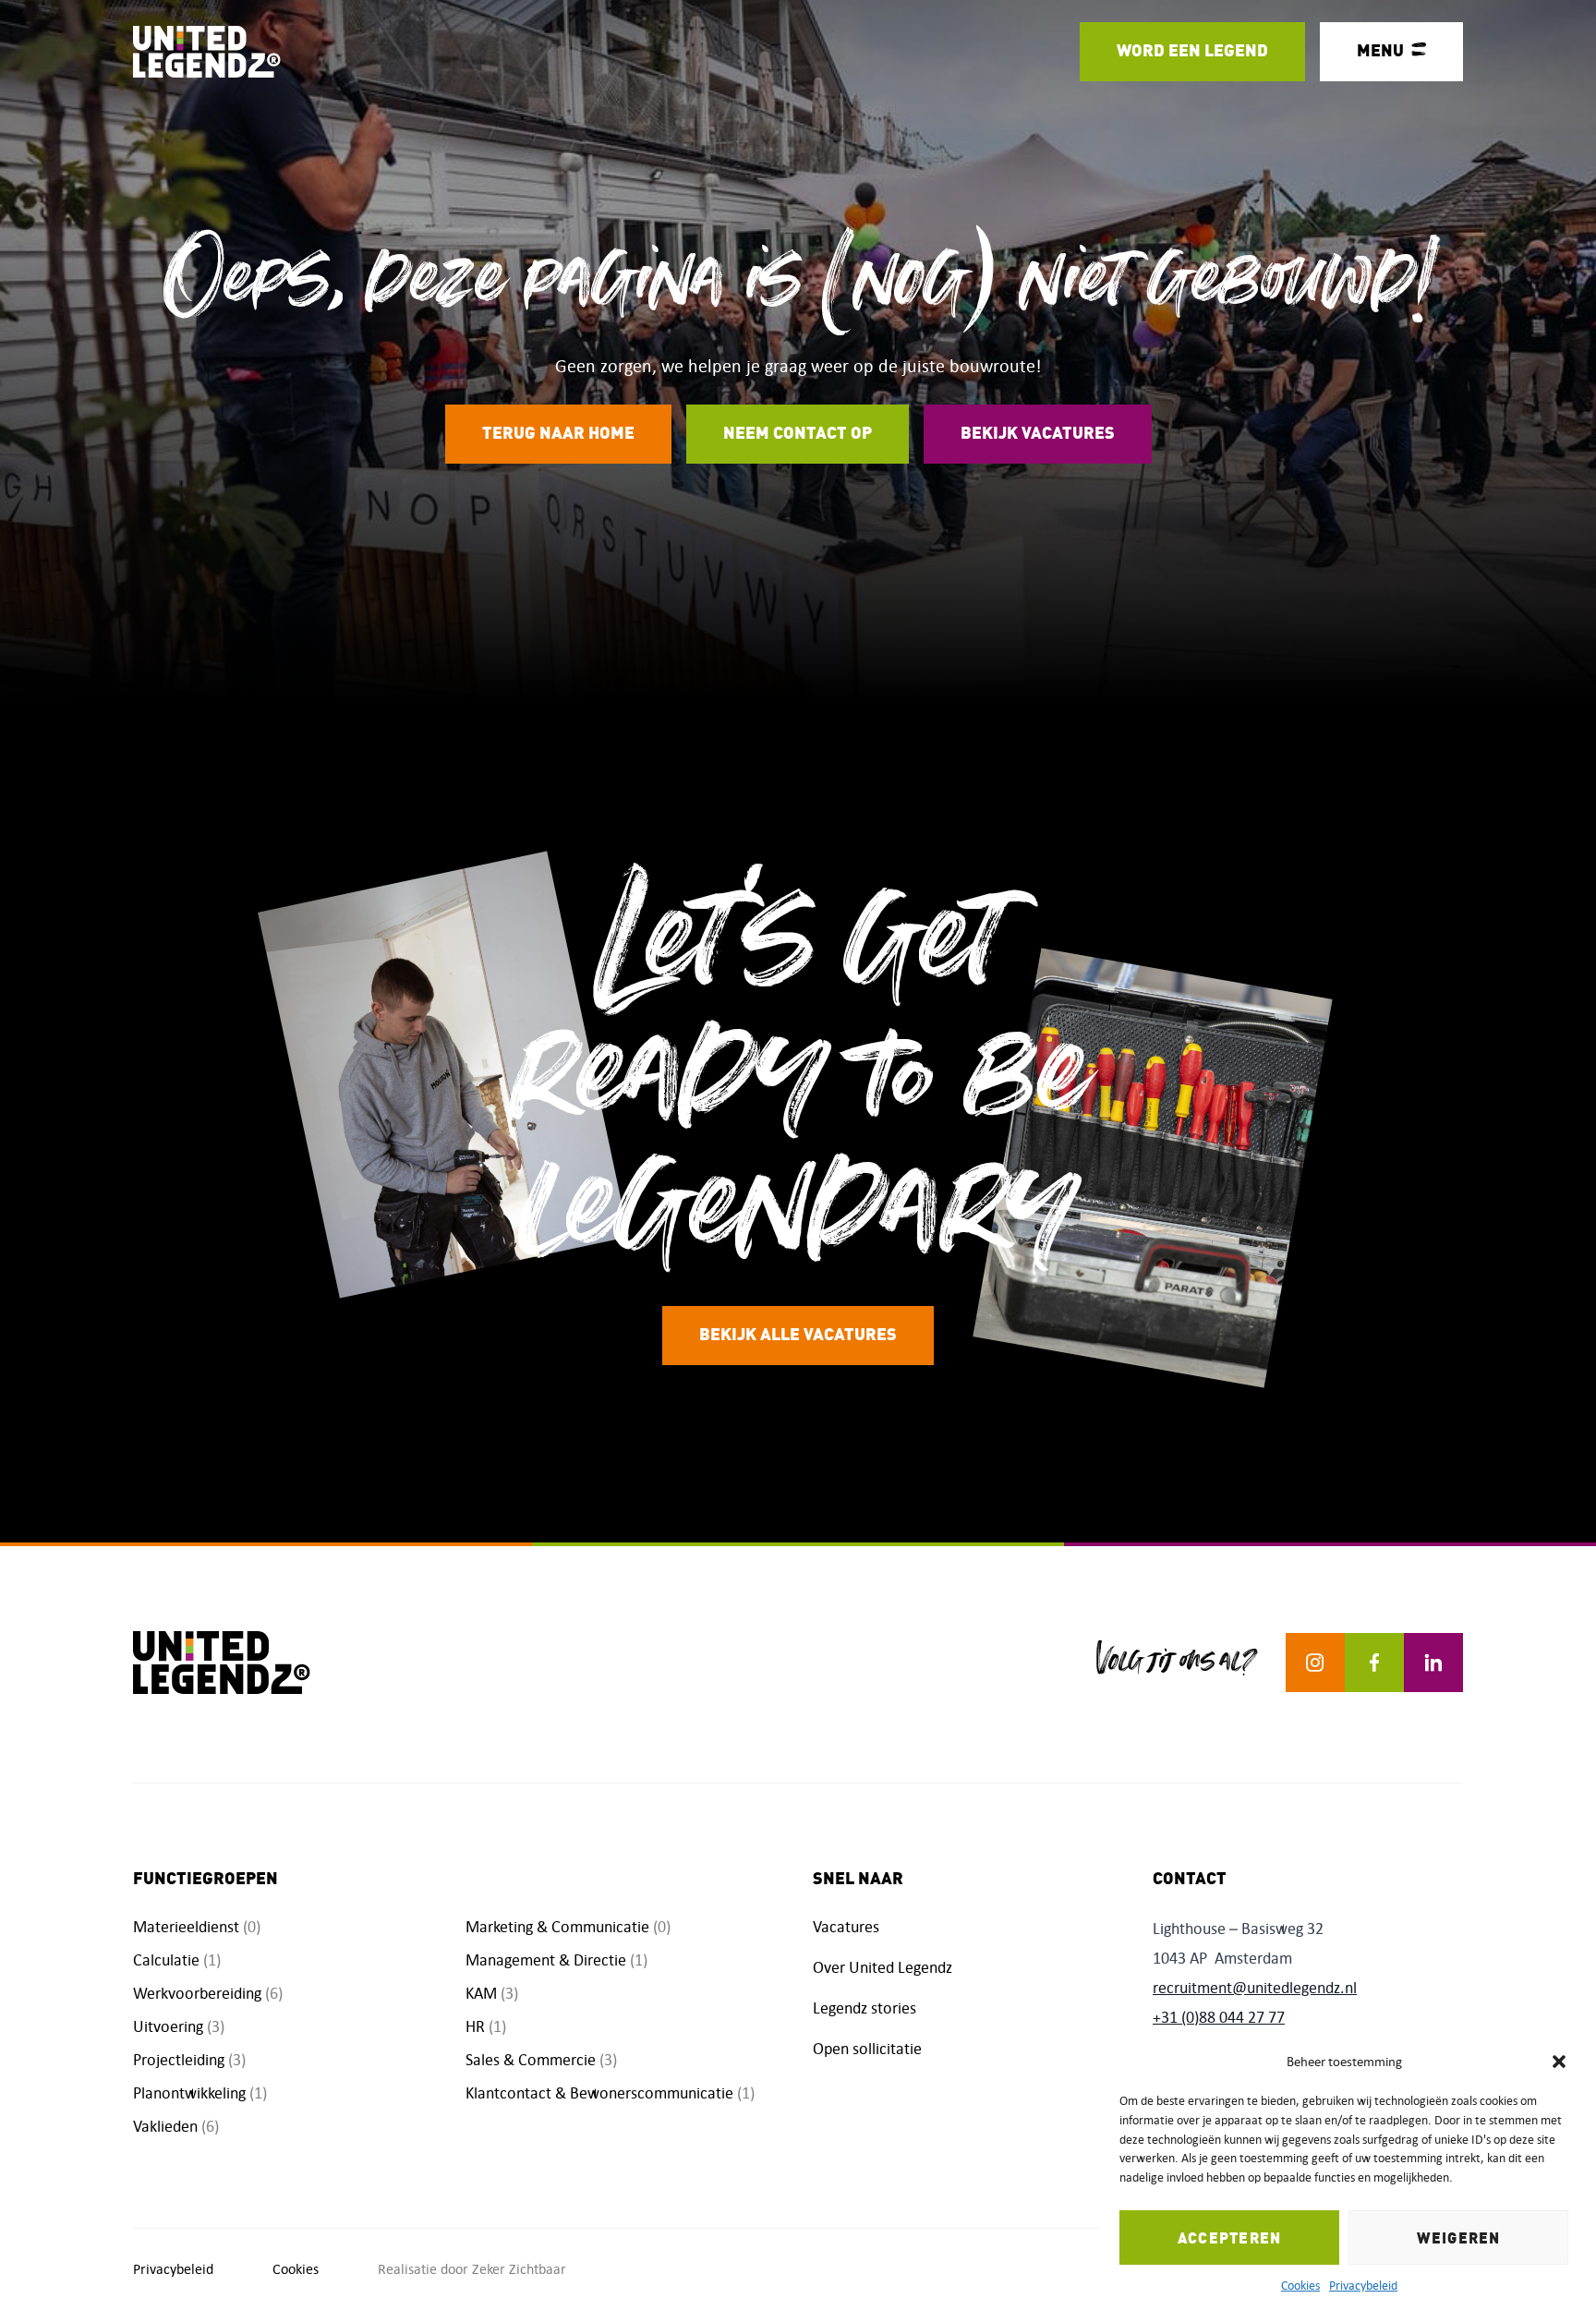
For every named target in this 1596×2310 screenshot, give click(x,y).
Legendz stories (864, 2008)
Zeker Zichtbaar (519, 2269)
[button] (1559, 2062)
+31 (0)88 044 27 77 (1219, 2017)
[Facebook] (1374, 1663)
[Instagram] (1315, 1663)
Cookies (1300, 2286)
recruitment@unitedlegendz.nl (1255, 1988)
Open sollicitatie (867, 2049)
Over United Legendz (883, 1967)
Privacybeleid (1363, 2286)
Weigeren (1459, 2238)
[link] (1192, 52)
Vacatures (846, 1927)
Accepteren (1230, 2238)
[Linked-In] (1433, 1663)
